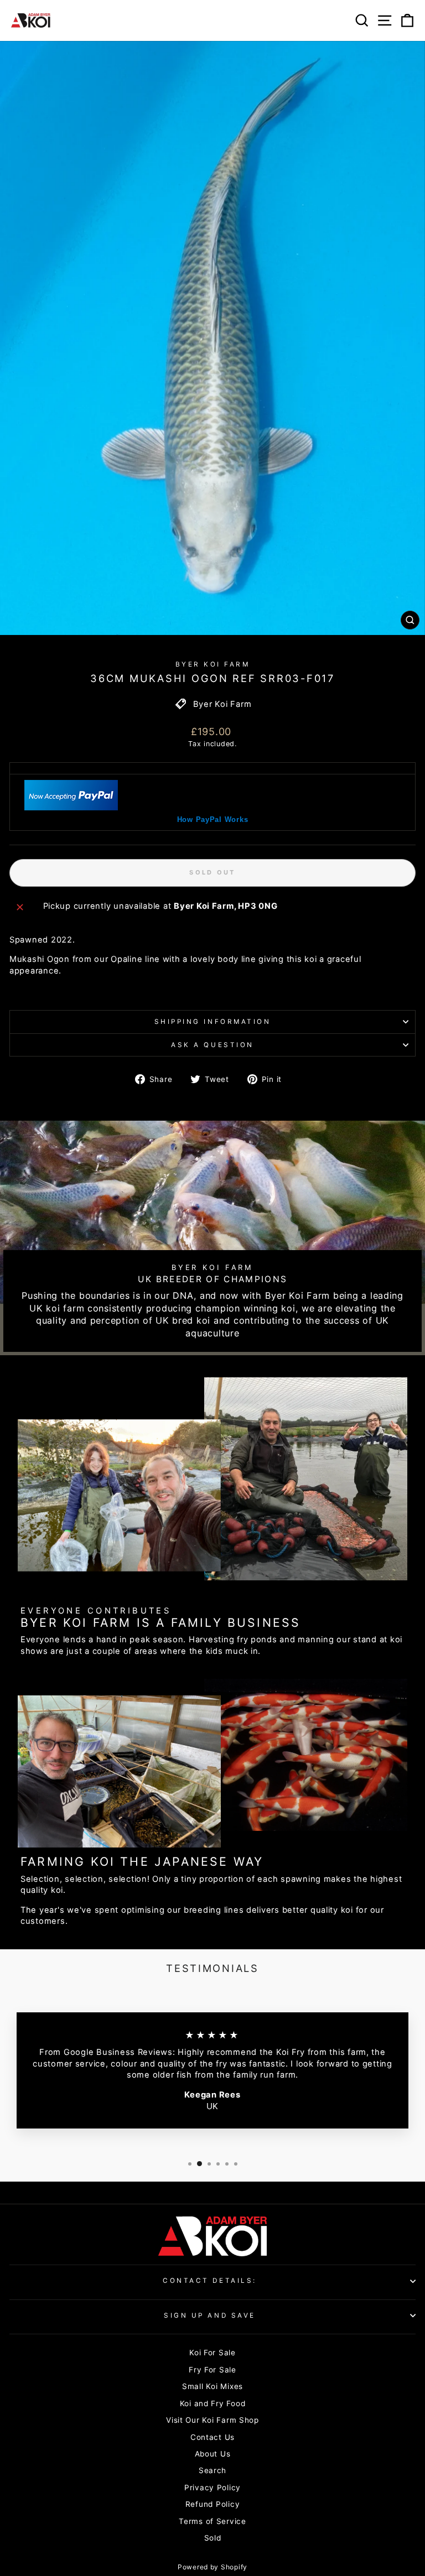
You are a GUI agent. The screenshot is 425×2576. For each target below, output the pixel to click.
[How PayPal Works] (71, 808)
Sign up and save (210, 2315)
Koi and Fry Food (213, 2403)
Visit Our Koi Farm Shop (212, 2420)
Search (212, 2470)
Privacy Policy (212, 2487)
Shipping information (213, 1022)
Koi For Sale (212, 2353)
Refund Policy (213, 2504)
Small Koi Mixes (212, 2386)
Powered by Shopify (212, 2567)
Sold (213, 2538)
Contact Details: (210, 2281)
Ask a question (212, 1045)
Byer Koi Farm (213, 664)
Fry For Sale (212, 2370)
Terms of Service (212, 2521)
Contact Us (212, 2437)
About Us (213, 2454)
